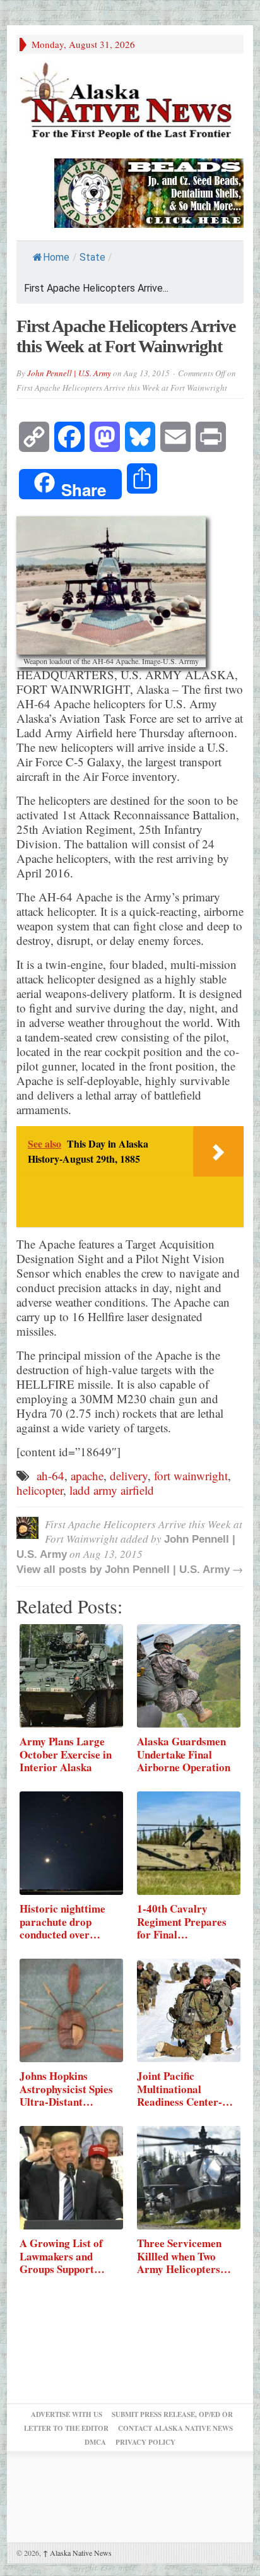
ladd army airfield (112, 1490)
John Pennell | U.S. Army (69, 373)
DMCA (95, 2442)
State (92, 257)
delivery (129, 1475)
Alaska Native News (77, 2553)
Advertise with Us (67, 2414)
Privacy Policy (145, 2442)
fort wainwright (191, 1475)
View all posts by (61, 1570)
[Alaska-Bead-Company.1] (149, 192)
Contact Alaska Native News (175, 2428)
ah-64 (50, 1475)
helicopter (40, 1490)
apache (87, 1475)
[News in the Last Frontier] (130, 103)
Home (56, 257)
